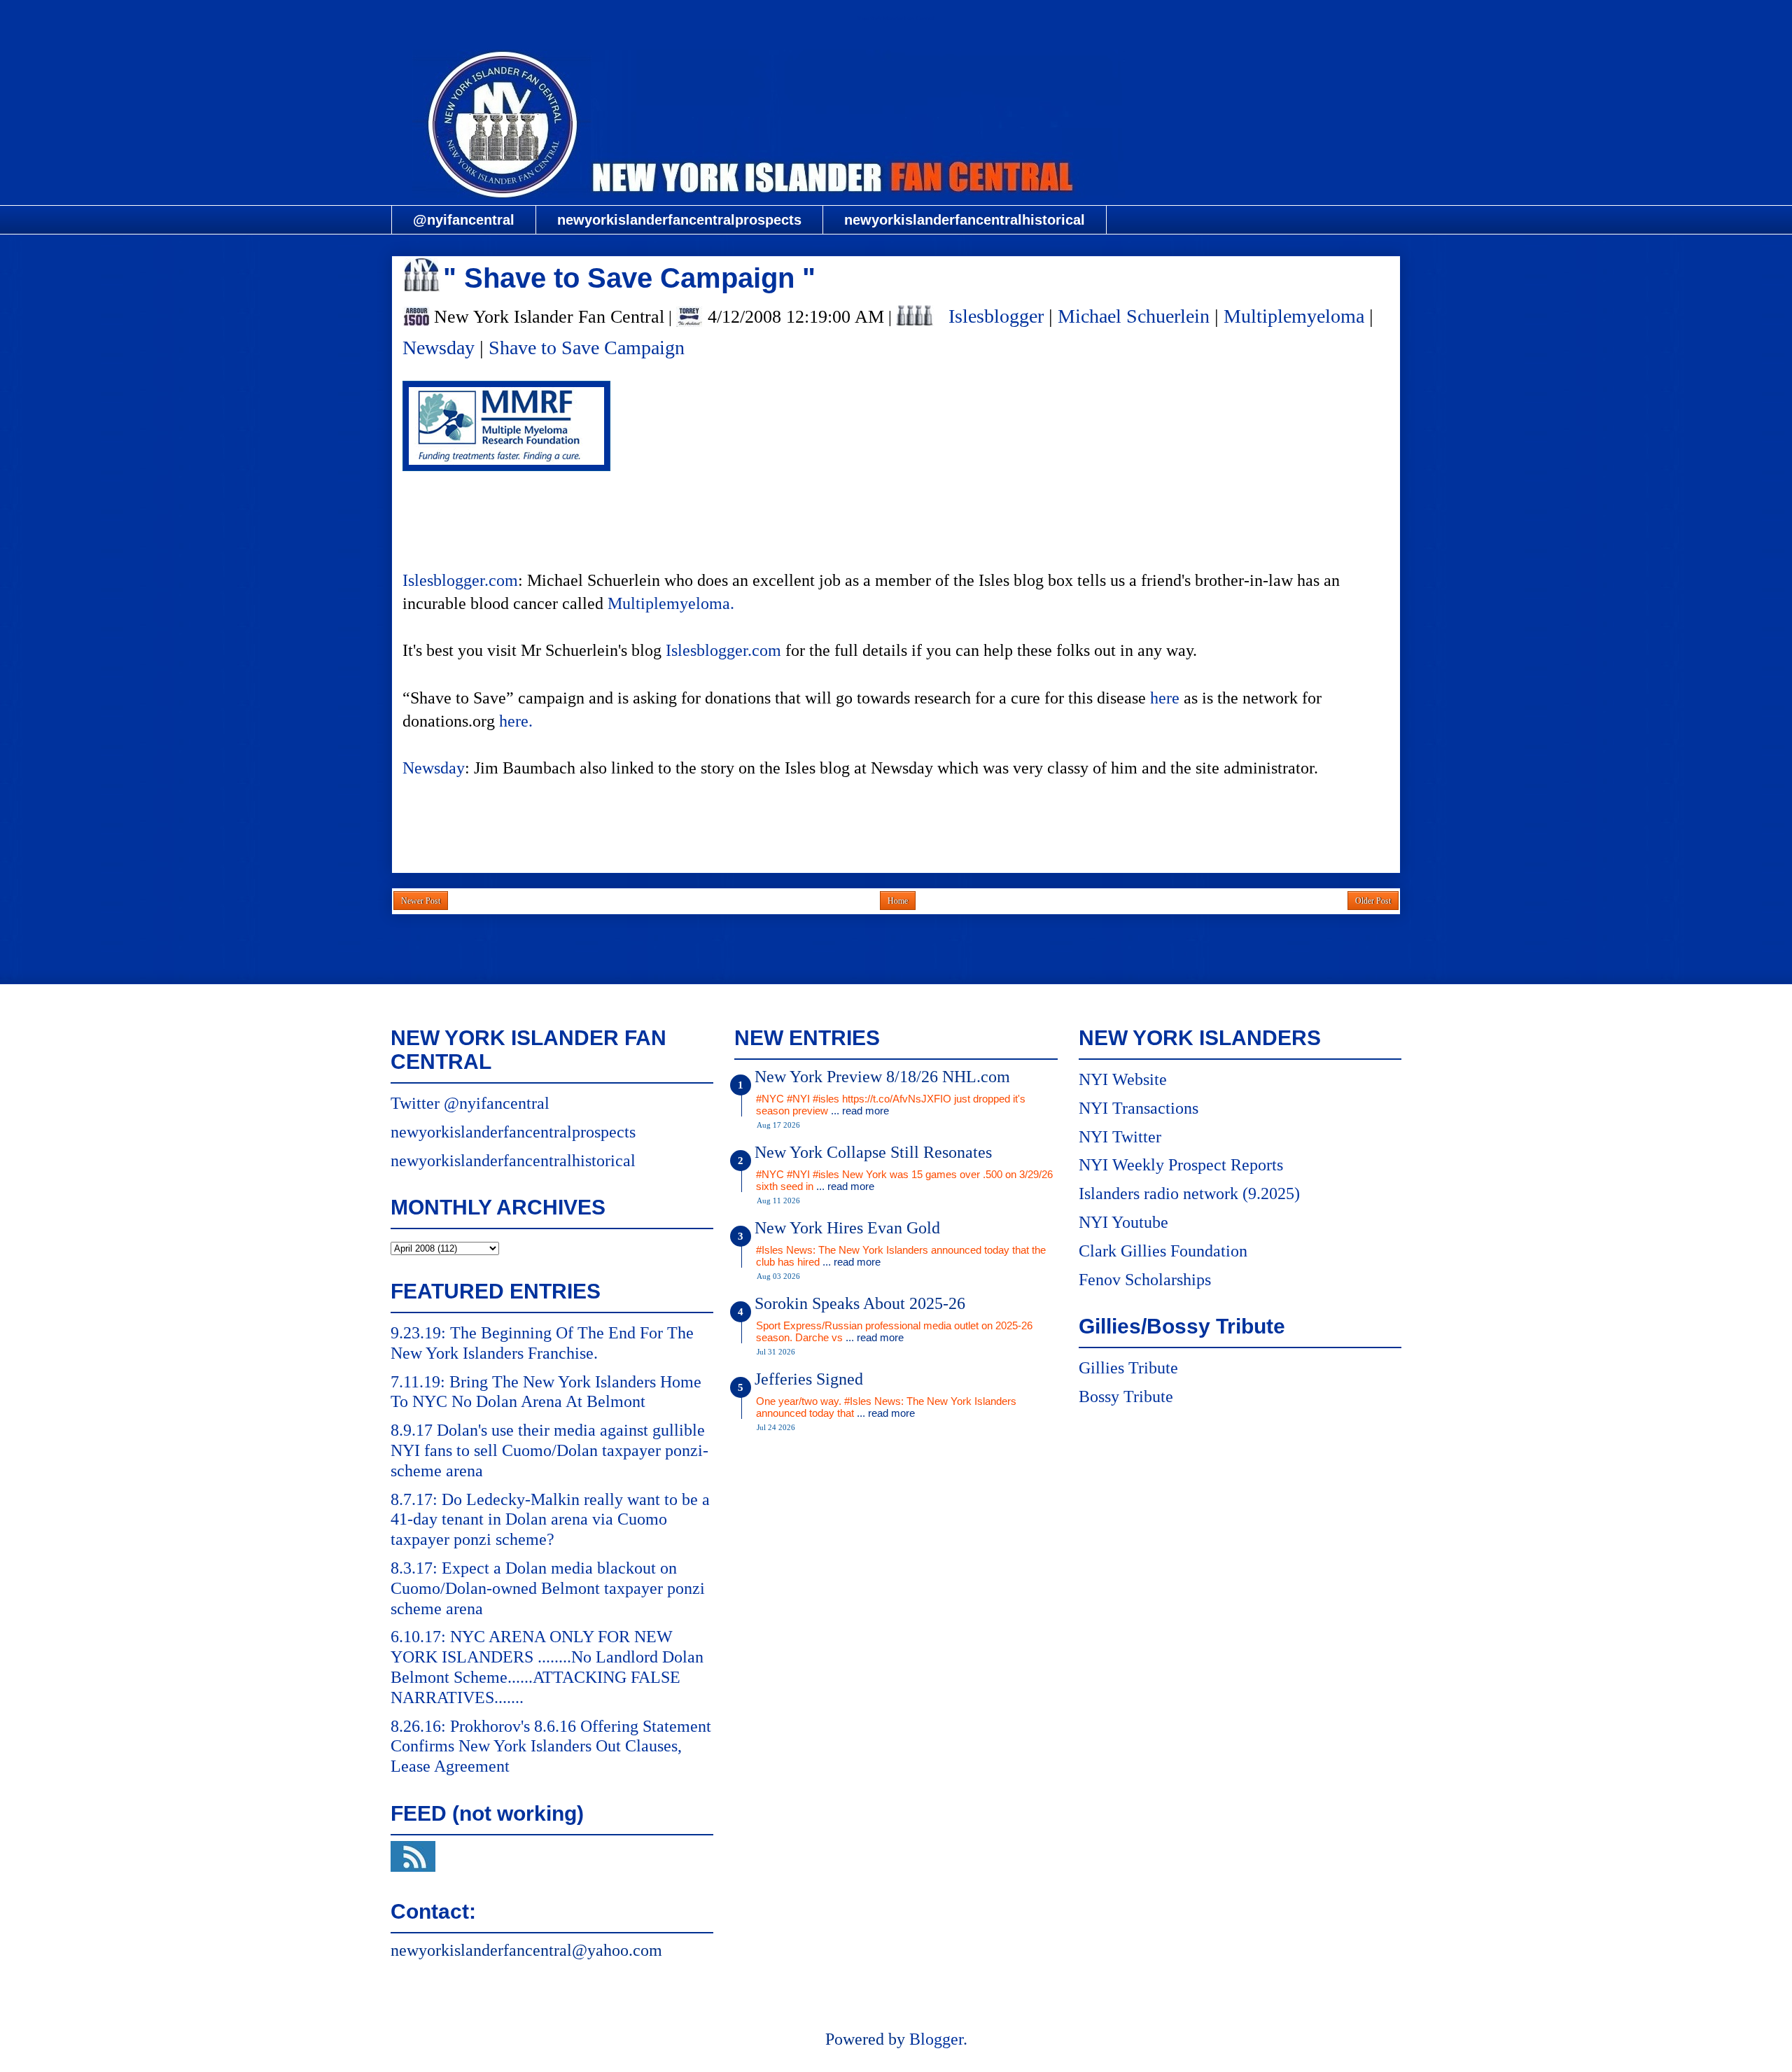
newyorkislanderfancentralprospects (679, 220)
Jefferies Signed (809, 1379)
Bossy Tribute (1126, 1396)
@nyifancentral (464, 220)
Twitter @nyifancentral (470, 1103)
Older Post (1373, 901)
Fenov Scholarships (1145, 1280)
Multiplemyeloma (1294, 316)
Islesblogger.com (460, 580)
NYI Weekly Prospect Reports (1181, 1165)
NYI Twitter (1120, 1137)
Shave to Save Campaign (587, 348)
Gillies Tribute (1128, 1368)
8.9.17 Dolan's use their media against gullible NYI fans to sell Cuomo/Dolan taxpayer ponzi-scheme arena (549, 1450)
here (1165, 698)
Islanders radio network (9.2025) (1189, 1193)
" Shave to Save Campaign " (629, 278)
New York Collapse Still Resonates (873, 1152)
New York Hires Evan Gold (847, 1228)
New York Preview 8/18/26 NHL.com (882, 1077)
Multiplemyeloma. (671, 603)
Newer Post (421, 901)
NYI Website (1123, 1079)
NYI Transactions (1139, 1108)
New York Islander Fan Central (896, 19)
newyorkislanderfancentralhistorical (965, 220)
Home (898, 901)
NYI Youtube (1123, 1222)
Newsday (439, 348)
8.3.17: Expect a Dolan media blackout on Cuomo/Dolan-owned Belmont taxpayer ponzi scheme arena (548, 1588)
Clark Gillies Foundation (1163, 1251)
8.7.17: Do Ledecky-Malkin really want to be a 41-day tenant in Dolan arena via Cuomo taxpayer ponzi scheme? (550, 1520)
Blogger (936, 2039)
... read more (860, 1111)
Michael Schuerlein (1134, 316)
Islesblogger (996, 316)
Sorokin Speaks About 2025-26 (860, 1303)
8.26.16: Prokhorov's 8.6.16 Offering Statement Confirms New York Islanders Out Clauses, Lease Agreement (551, 1746)
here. (516, 721)
